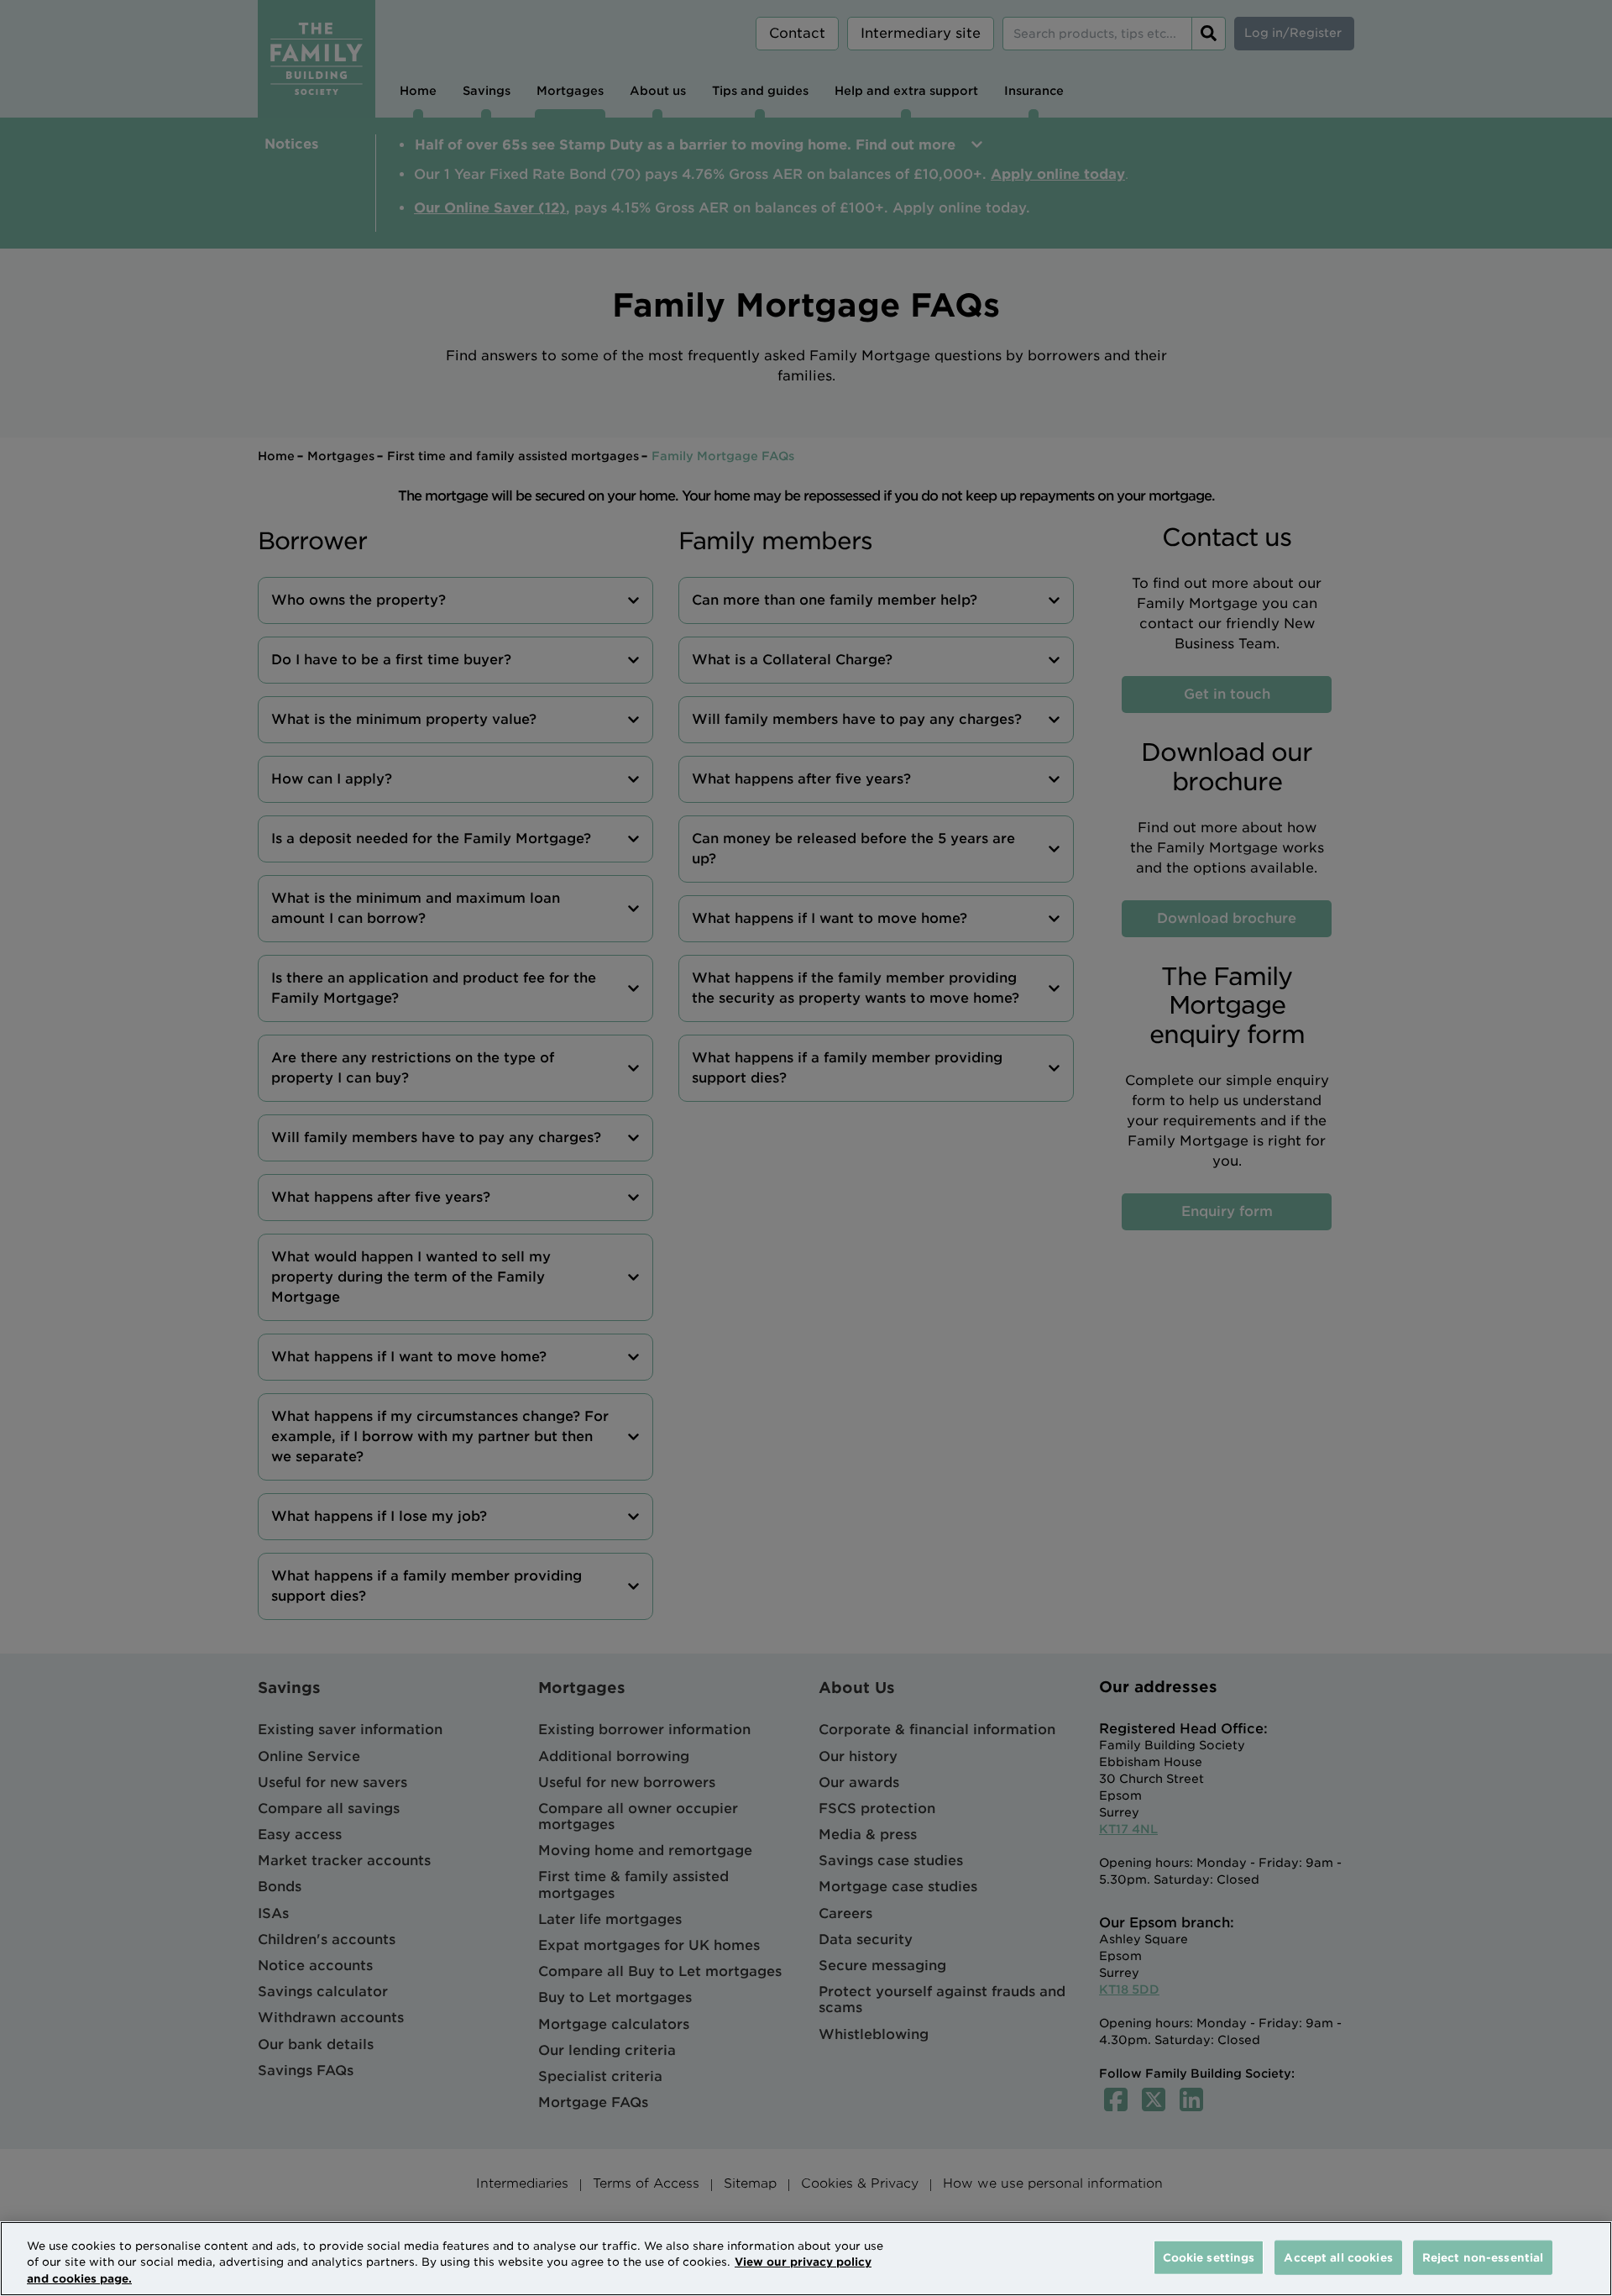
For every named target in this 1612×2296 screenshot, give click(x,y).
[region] (806, 2259)
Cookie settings (1209, 2257)
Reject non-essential (1483, 2257)
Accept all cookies (1338, 2257)
